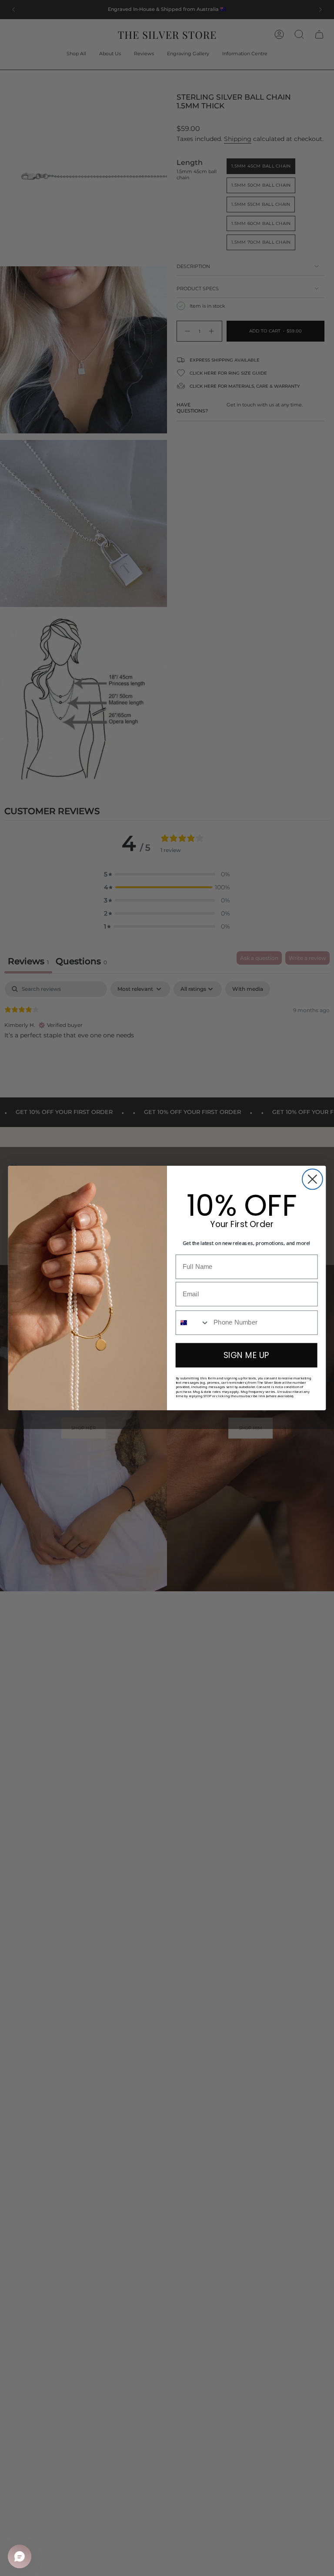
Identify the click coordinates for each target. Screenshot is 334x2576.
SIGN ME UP (246, 1355)
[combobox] (193, 1322)
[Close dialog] (312, 1179)
